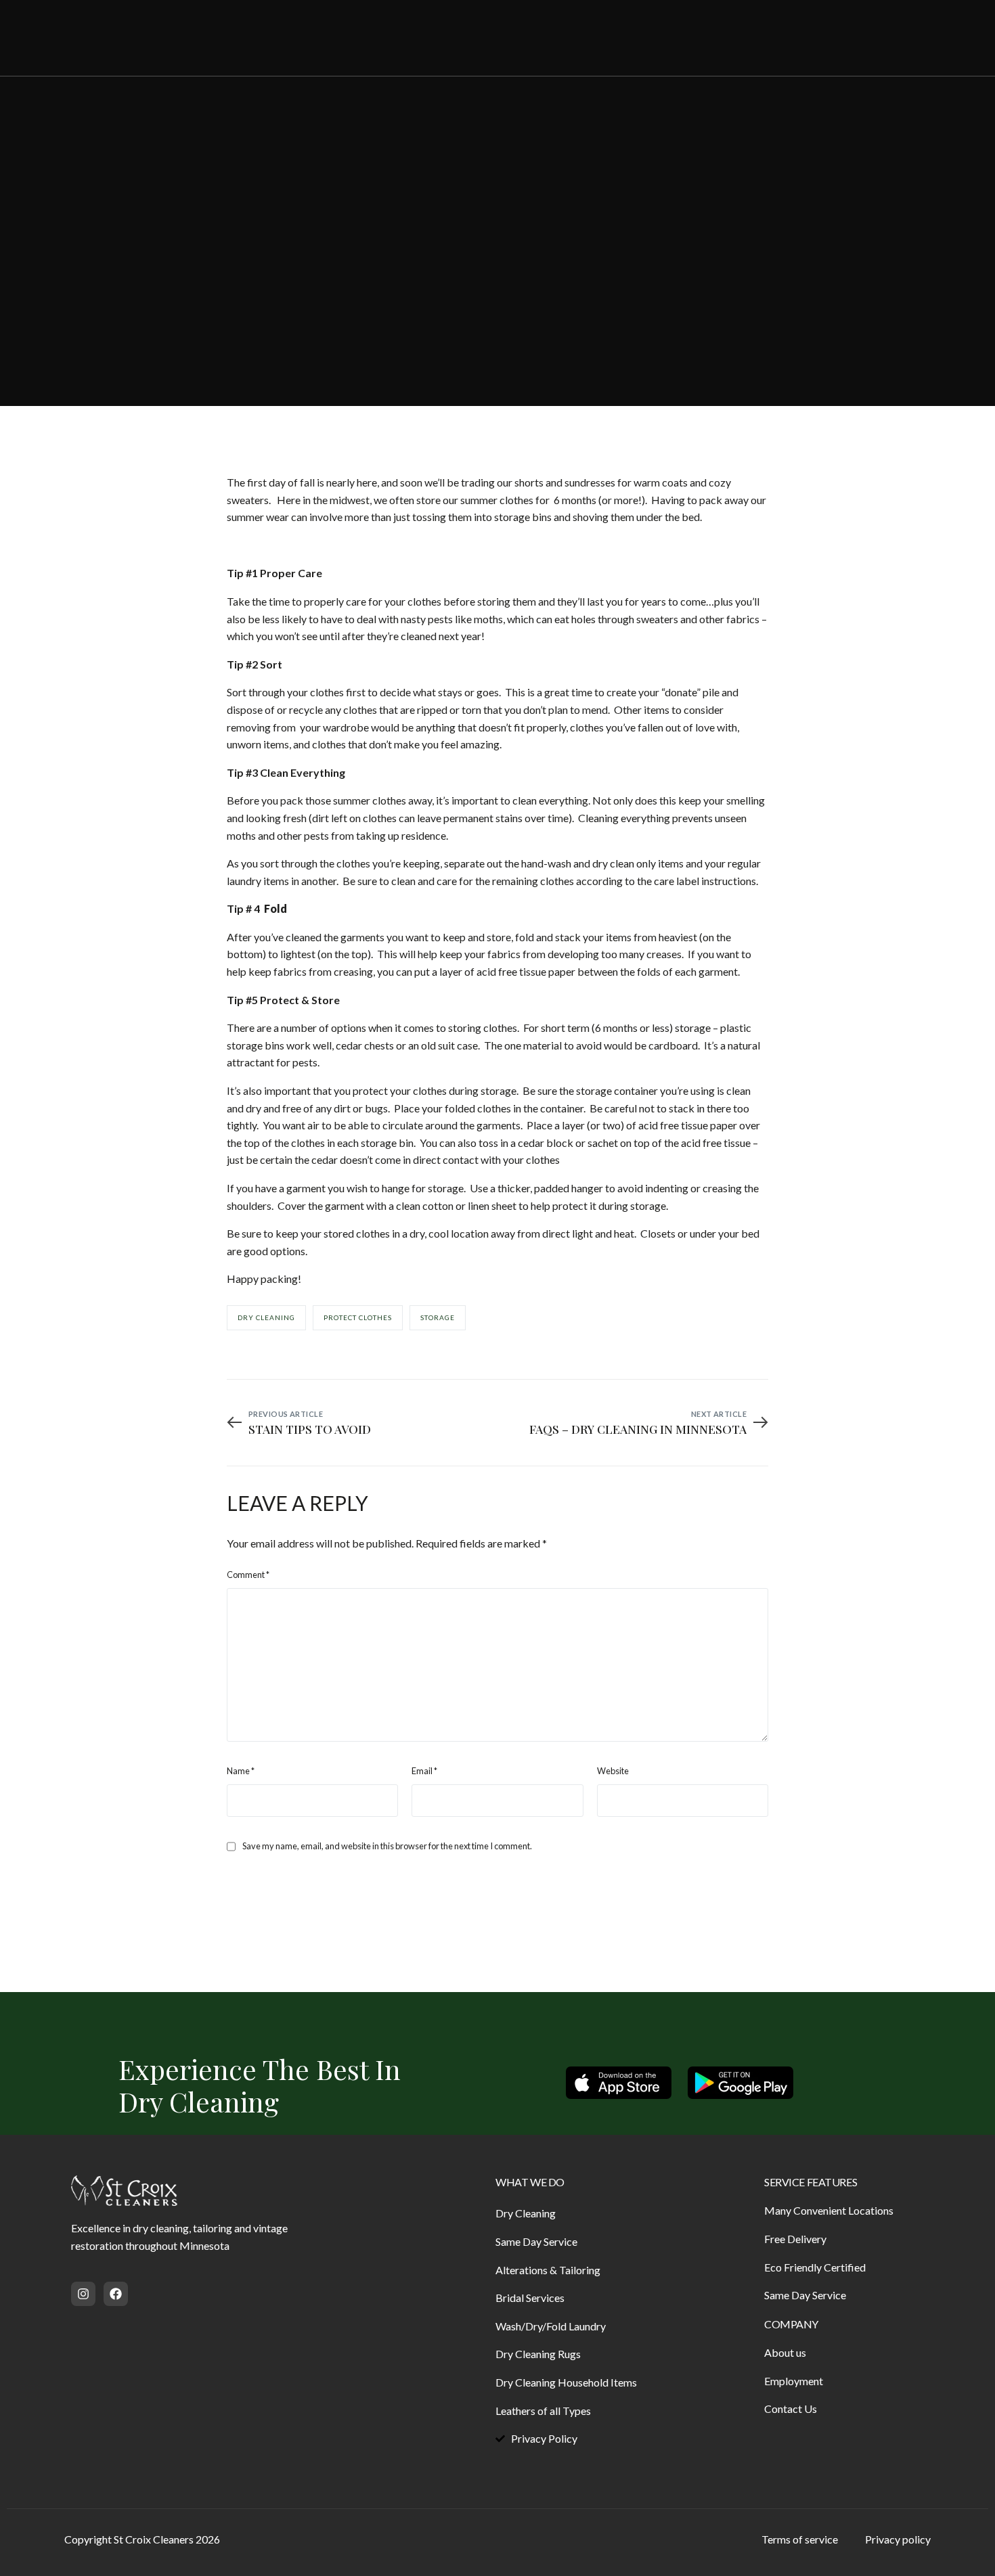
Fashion (292, 274)
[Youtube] (885, 37)
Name (241, 1771)
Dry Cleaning (266, 1317)
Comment (248, 1575)
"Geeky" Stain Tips (120, 274)
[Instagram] (911, 37)
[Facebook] (860, 37)
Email (424, 1771)
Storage (438, 1317)
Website (613, 1771)
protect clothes (358, 1317)
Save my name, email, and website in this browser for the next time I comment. (387, 1846)
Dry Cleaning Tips (220, 274)
